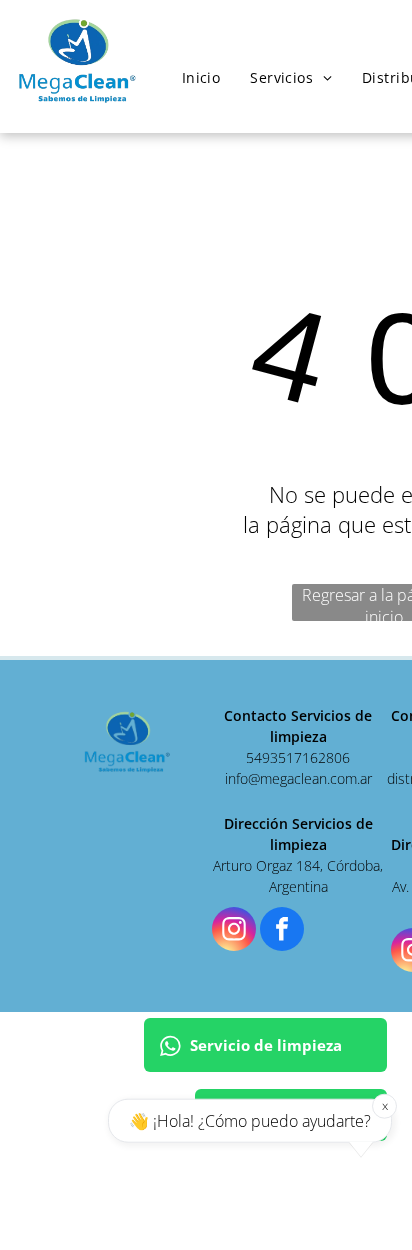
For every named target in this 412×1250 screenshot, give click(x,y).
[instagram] (234, 931)
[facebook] (282, 931)
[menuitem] (201, 77)
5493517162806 (298, 757)
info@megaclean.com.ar (298, 778)
